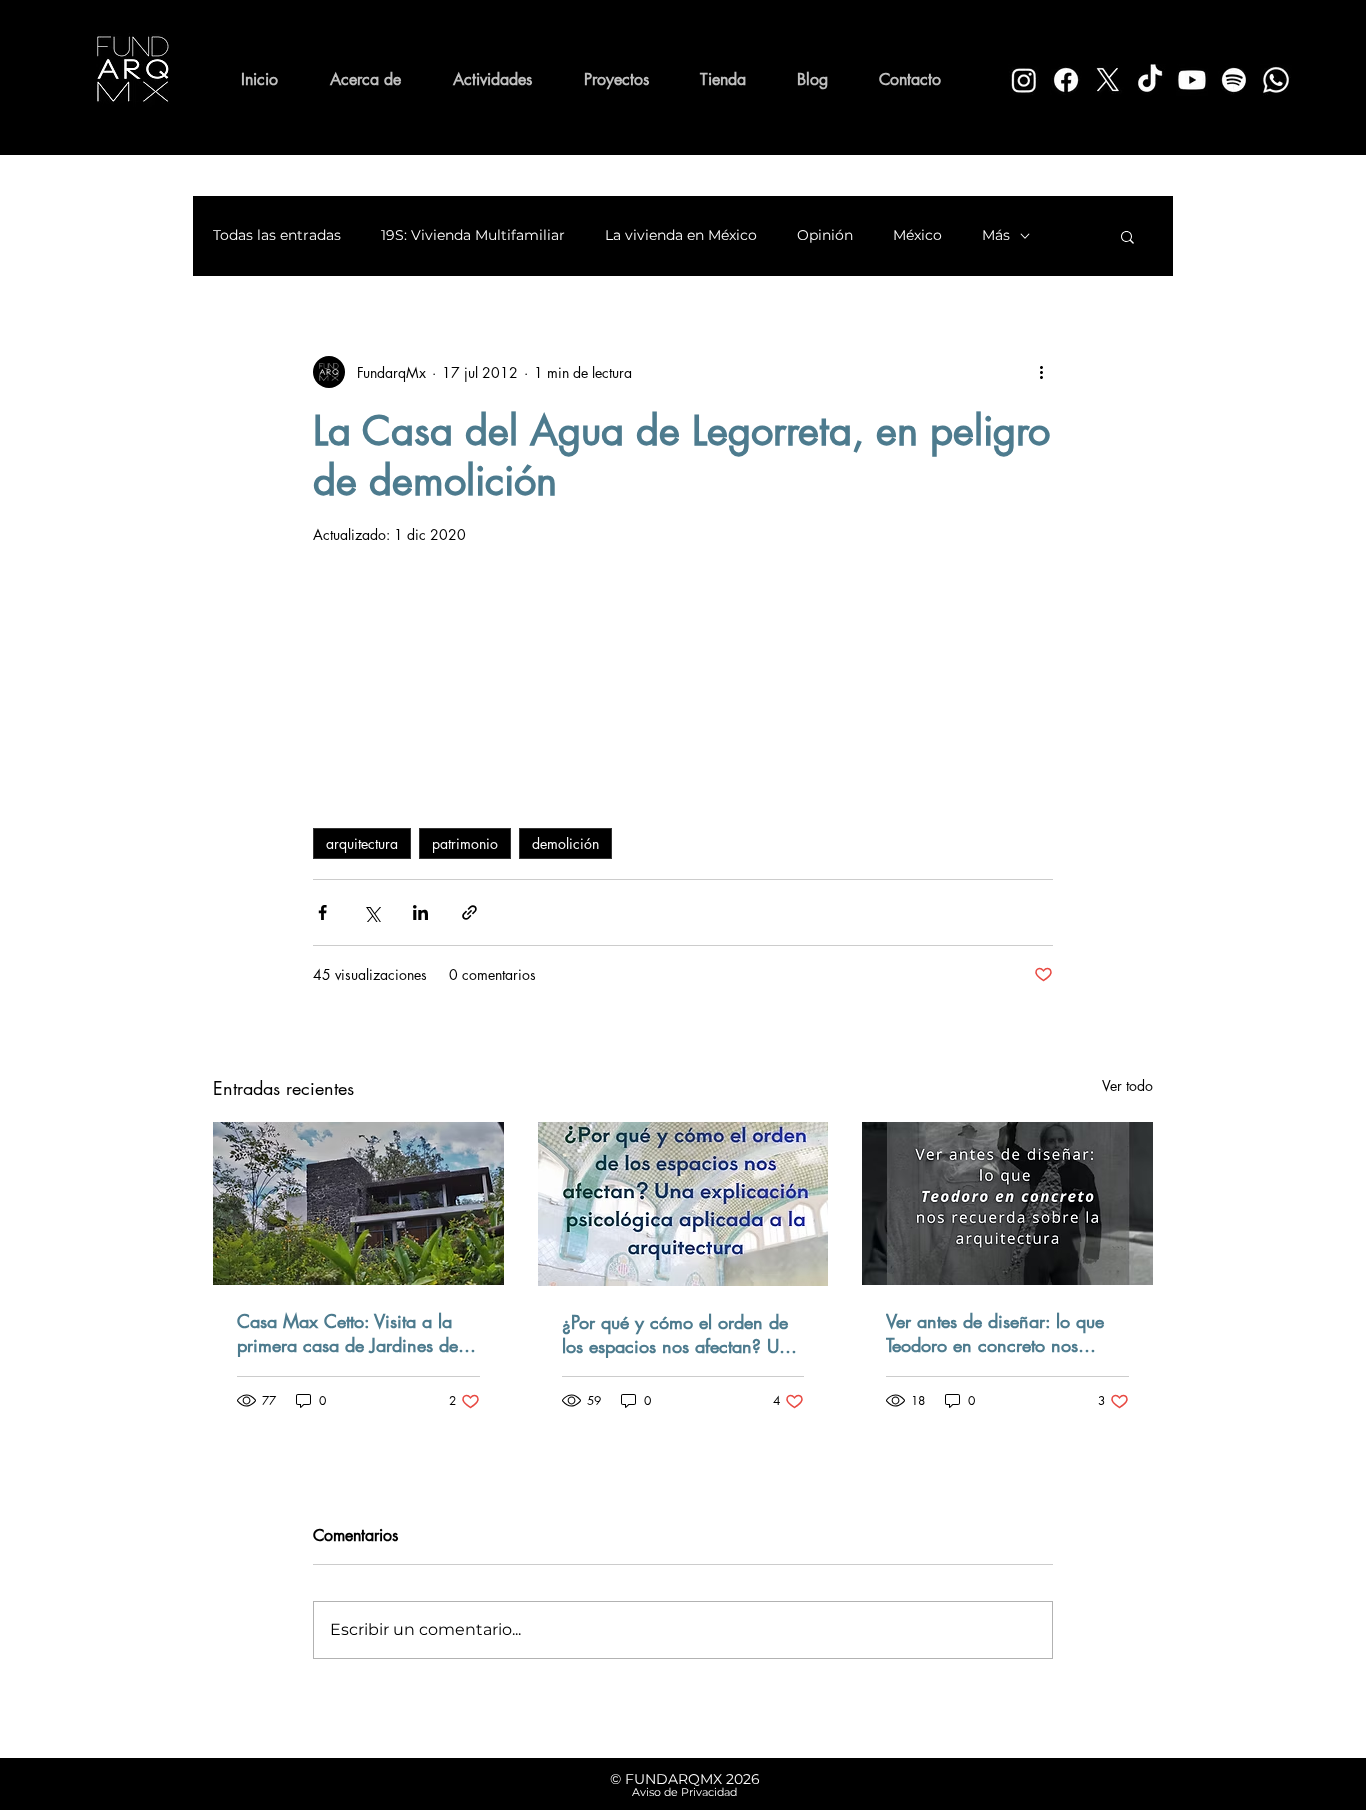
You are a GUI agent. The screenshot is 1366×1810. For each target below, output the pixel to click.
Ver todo (1127, 1085)
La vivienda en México (681, 235)
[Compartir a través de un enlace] (469, 912)
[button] (1127, 236)
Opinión (825, 235)
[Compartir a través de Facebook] (322, 912)
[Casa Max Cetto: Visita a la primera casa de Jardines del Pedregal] (358, 1203)
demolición (565, 843)
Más (996, 235)
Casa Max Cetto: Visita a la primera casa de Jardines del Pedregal (349, 1333)
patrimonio (465, 843)
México (917, 235)
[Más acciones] (1041, 372)
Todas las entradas (277, 235)
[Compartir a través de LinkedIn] (420, 912)
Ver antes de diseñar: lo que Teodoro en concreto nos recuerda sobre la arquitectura (1002, 1333)
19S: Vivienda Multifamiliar (473, 235)
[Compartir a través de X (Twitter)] (371, 912)
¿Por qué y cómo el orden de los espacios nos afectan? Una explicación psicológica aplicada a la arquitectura (680, 1334)
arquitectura (362, 843)
